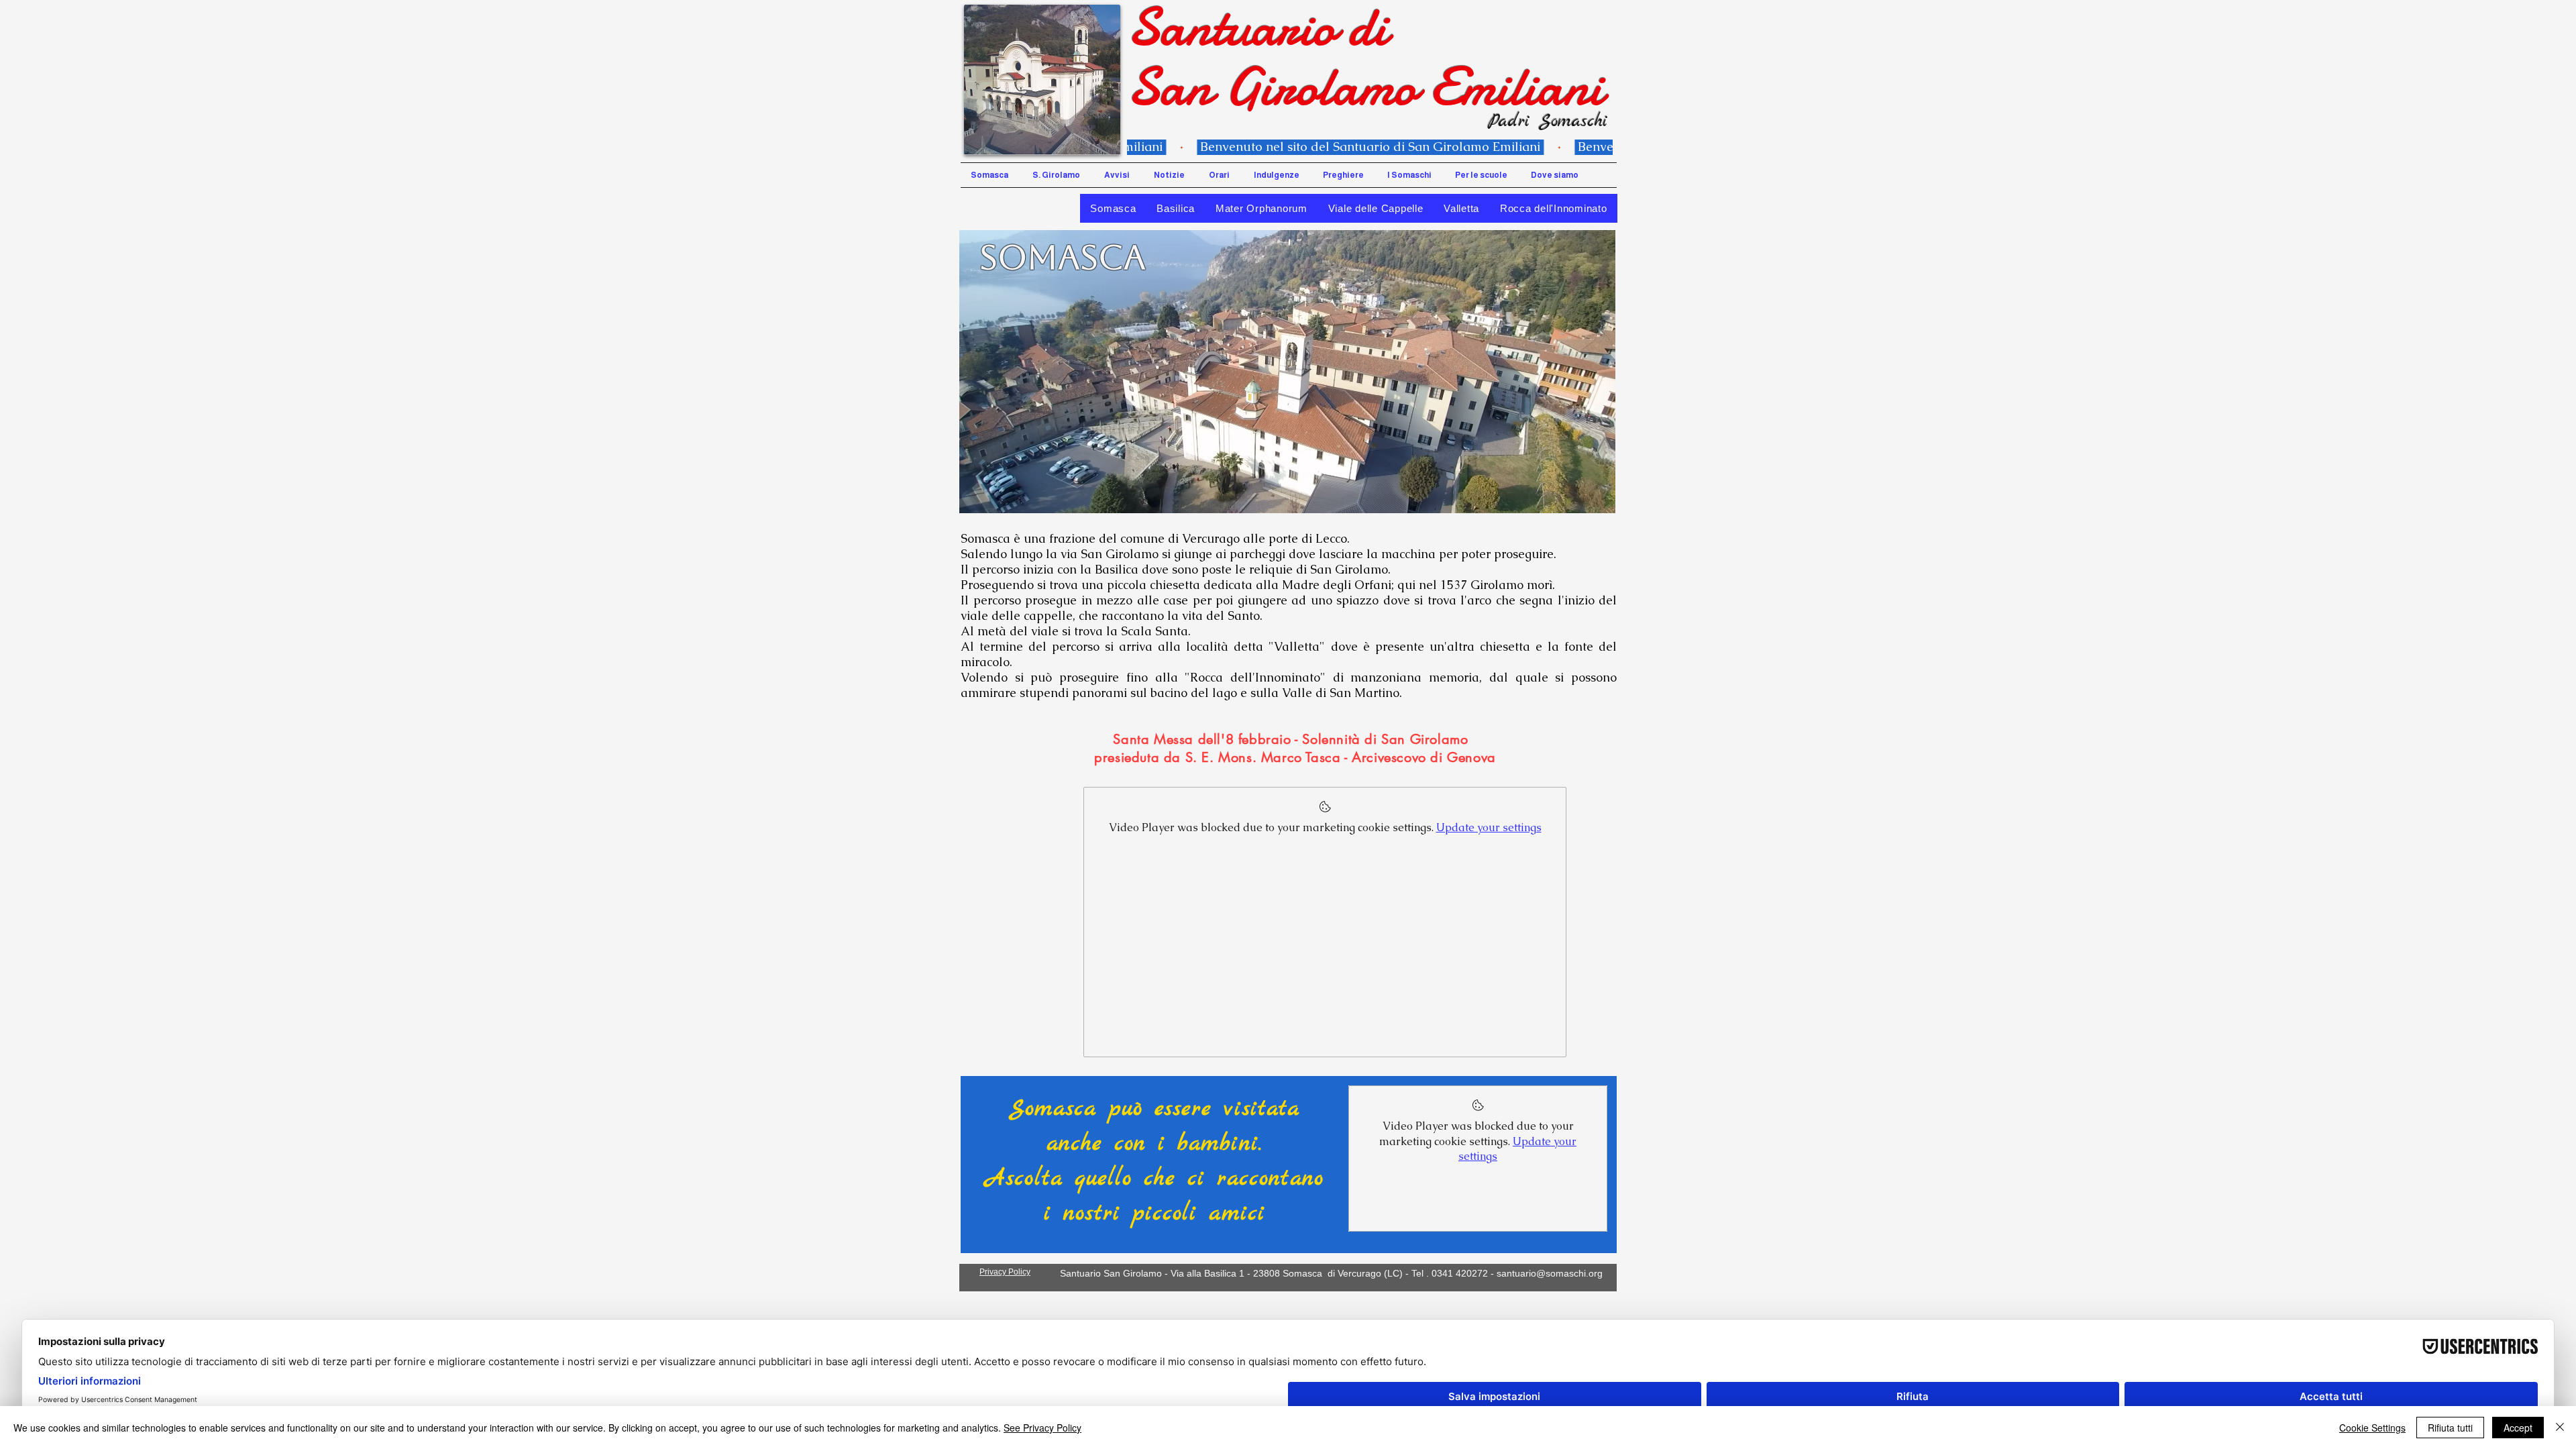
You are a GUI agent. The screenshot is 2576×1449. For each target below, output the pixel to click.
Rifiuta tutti (2450, 1428)
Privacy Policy (1005, 1272)
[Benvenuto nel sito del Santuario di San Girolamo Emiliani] (1370, 147)
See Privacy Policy (1042, 1428)
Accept (2518, 1428)
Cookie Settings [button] (2372, 1428)
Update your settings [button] (1489, 827)
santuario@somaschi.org (1550, 1273)
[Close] (2560, 1428)
